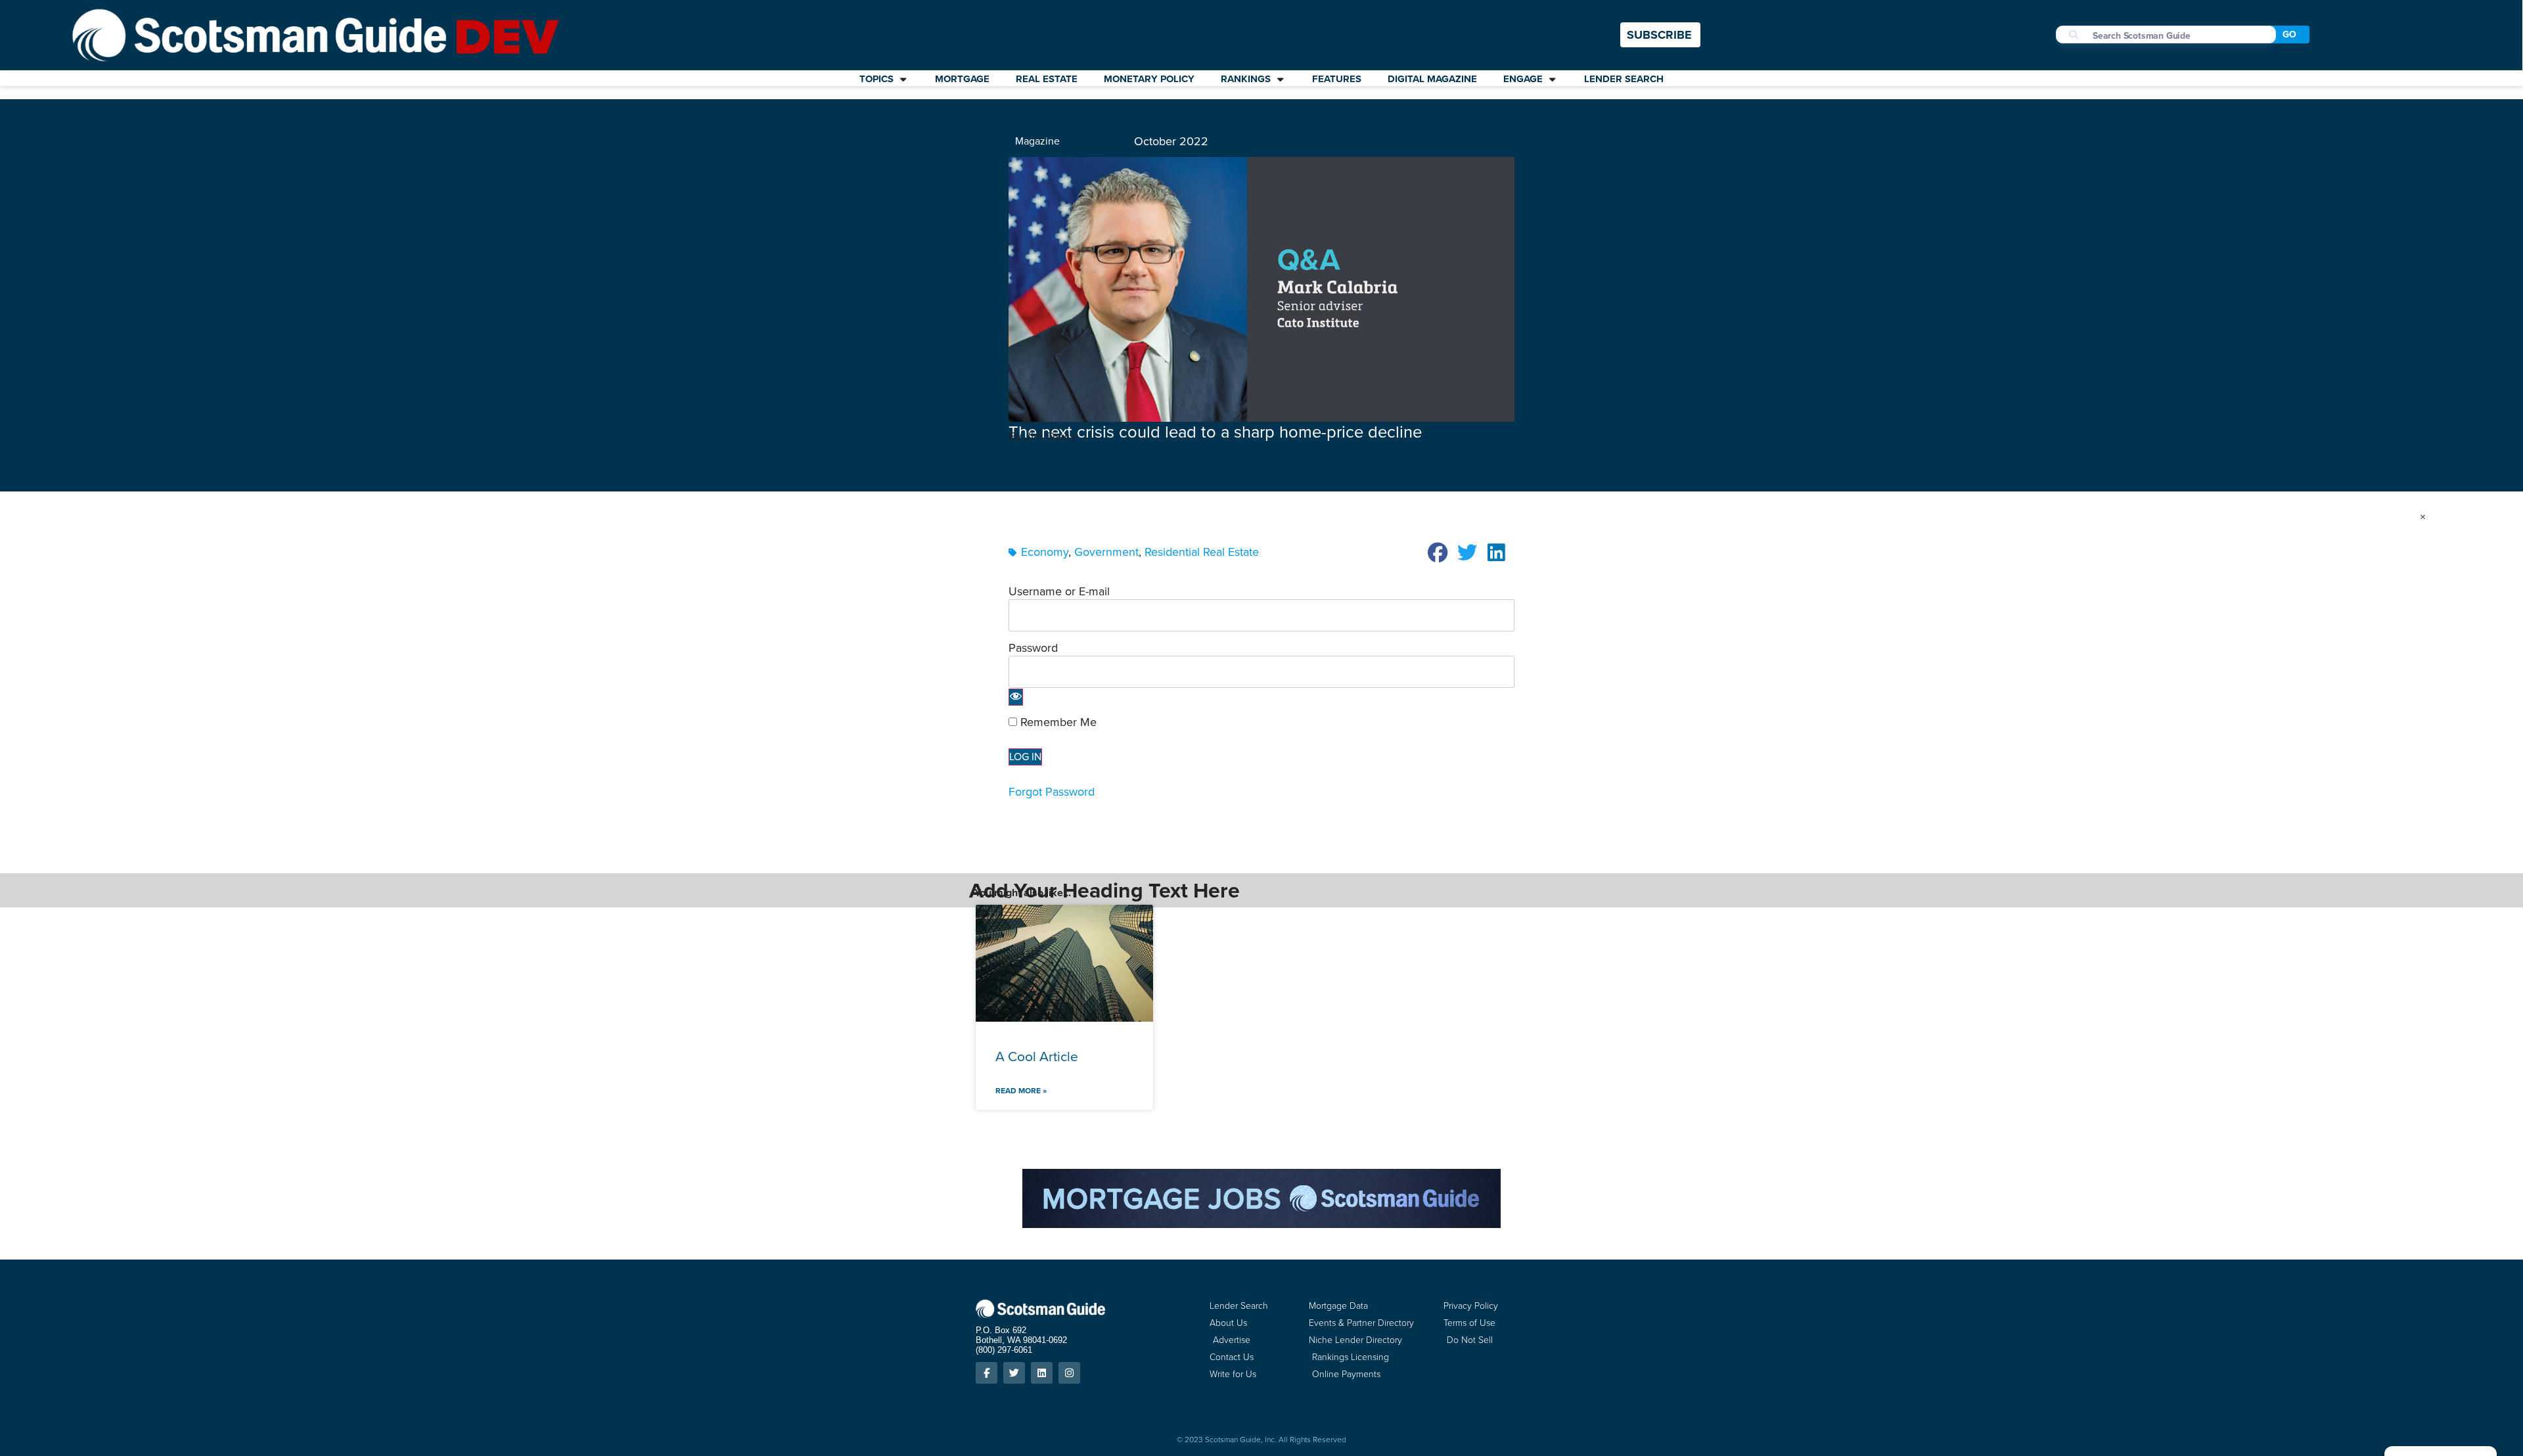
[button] (1438, 553)
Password (1033, 648)
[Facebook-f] (987, 1373)
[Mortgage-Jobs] (1261, 1224)
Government (1106, 552)
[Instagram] (1069, 1373)
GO (2289, 34)
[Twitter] (1014, 1373)
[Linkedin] (1042, 1373)
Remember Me (1057, 722)
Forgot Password (1052, 792)
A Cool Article (1037, 1056)
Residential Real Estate (1202, 552)
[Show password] (1016, 697)
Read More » (1021, 1091)
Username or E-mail (1059, 591)
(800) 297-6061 (1004, 1350)
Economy (1045, 552)
